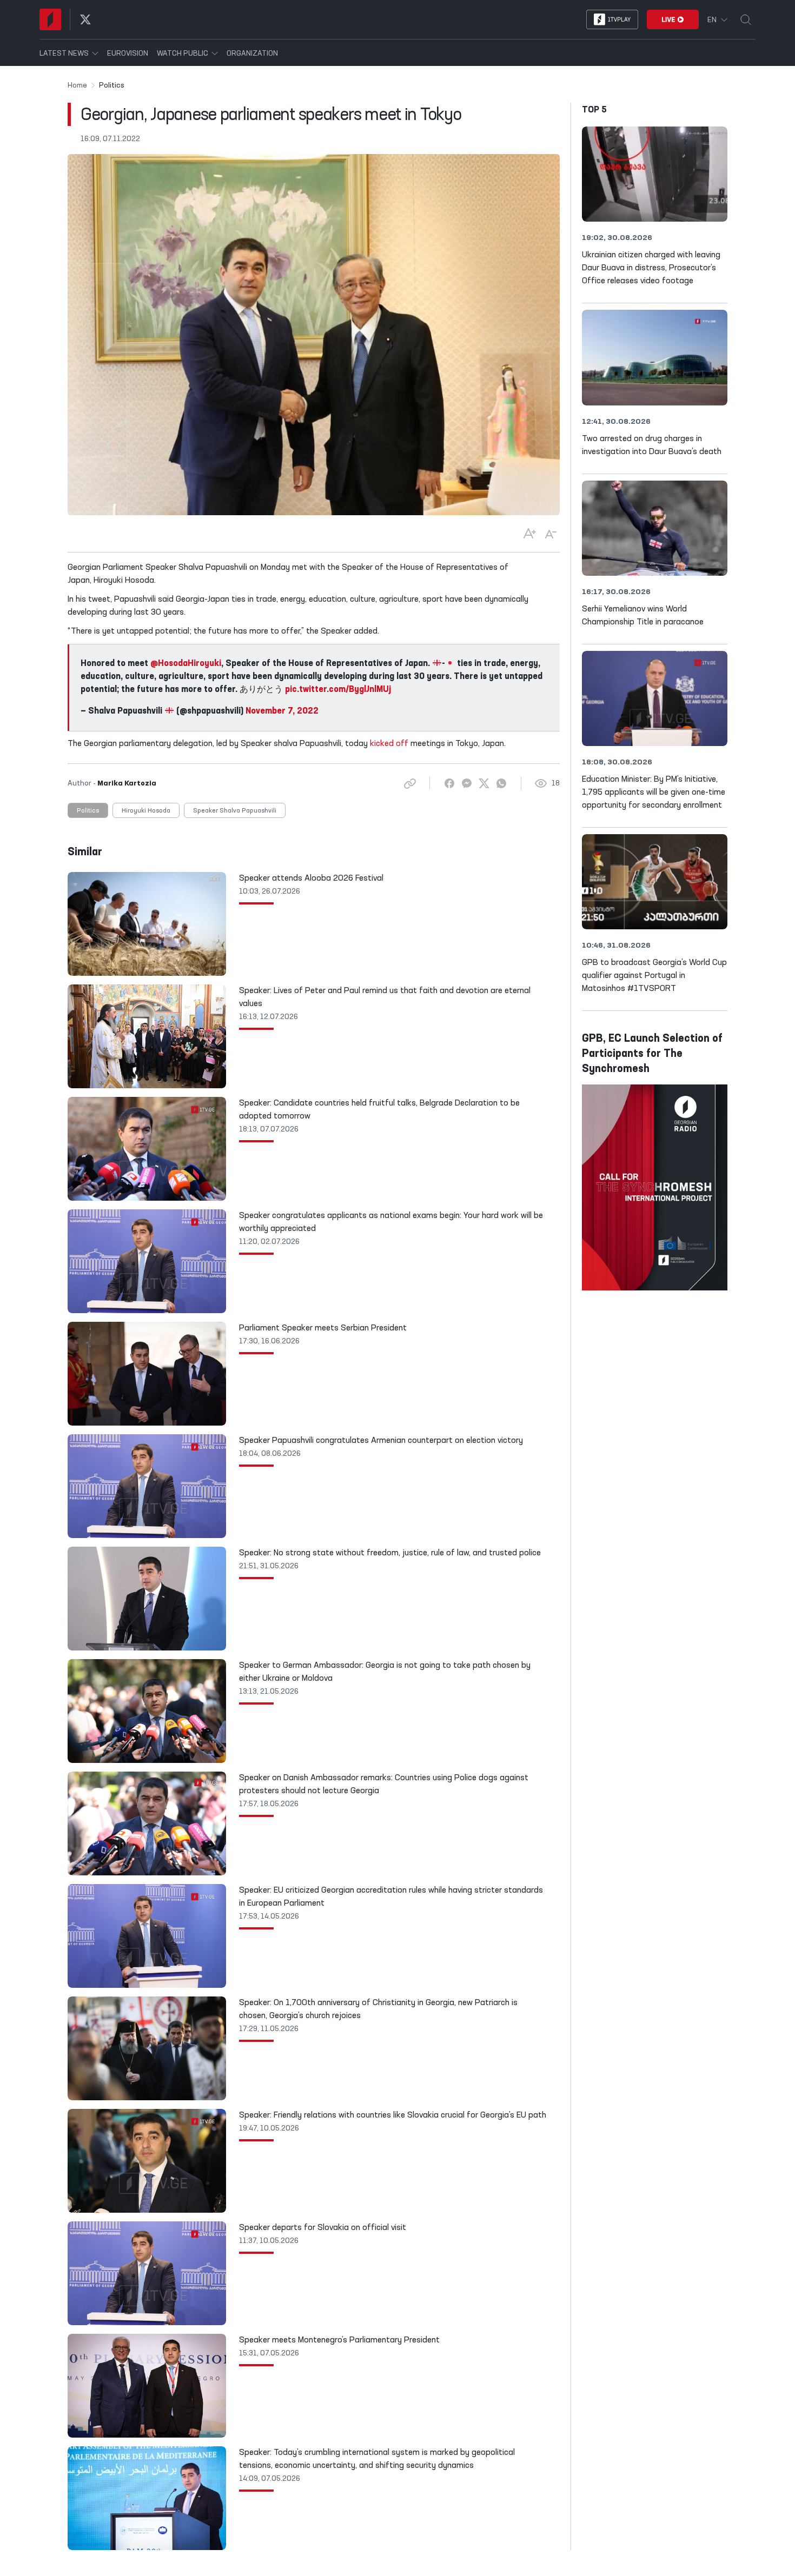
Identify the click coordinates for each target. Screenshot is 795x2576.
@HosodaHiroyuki (186, 664)
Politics (88, 811)
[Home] (50, 19)
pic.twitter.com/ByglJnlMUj (338, 690)
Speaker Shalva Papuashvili (235, 811)
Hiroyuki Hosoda (146, 811)
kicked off (389, 744)
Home (77, 85)
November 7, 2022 (282, 711)
